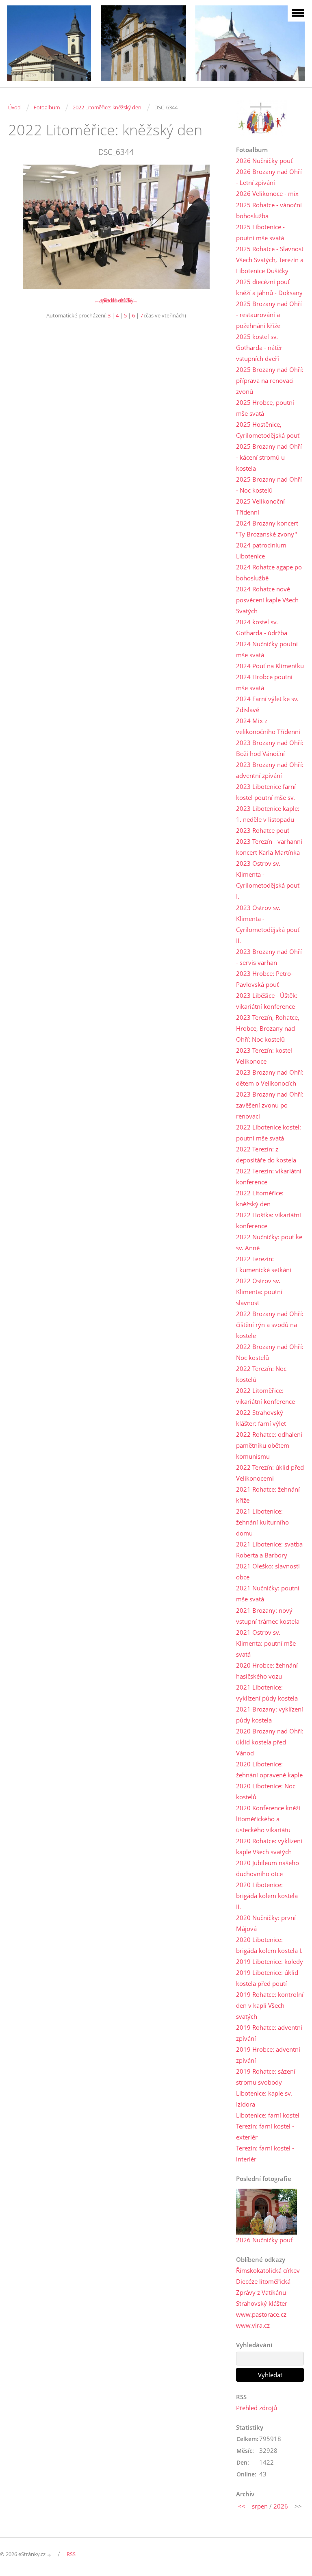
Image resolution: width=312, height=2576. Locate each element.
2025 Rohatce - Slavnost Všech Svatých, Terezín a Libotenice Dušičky (270, 260)
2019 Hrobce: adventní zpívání (268, 2055)
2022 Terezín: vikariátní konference (269, 1176)
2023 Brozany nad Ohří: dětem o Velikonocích (270, 1078)
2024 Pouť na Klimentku (270, 666)
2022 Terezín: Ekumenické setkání (264, 1264)
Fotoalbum (47, 107)
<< (242, 2506)
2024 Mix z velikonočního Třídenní (268, 726)
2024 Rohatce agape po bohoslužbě (269, 572)
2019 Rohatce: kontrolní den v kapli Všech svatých (270, 2005)
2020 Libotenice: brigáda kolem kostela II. (267, 1896)
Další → (129, 300)
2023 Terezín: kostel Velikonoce (264, 1056)
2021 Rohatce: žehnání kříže (268, 1495)
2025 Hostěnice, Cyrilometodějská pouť (268, 430)
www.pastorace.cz (261, 2314)
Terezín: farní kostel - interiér (265, 2154)
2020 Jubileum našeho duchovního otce (268, 1868)
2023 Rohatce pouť (263, 830)
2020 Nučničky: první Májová (266, 1923)
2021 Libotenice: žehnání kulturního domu (262, 1522)
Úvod (14, 107)
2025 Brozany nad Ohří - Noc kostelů (269, 485)
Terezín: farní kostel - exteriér (265, 2132)
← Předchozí (109, 300)
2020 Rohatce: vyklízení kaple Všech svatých (269, 1846)
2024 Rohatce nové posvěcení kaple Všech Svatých (267, 600)
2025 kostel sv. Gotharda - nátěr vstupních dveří (259, 348)
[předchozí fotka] (21, 227)
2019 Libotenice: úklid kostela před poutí (267, 1978)
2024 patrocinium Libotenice (261, 551)
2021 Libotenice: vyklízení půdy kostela (267, 1693)
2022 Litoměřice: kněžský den (107, 107)
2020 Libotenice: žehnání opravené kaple (269, 1769)
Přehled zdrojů (257, 2408)
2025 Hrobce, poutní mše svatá (265, 408)
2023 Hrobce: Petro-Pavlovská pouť (264, 979)
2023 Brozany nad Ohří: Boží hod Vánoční (270, 748)
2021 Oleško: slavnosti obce (268, 1571)
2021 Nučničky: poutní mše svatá (268, 1593)
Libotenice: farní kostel (268, 2115)
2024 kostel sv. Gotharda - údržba (262, 627)
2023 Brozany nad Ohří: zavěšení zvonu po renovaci (270, 1105)
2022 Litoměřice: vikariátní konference (265, 1396)
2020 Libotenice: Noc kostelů (266, 1791)
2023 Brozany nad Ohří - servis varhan (269, 957)
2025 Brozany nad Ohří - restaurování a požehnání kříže (269, 315)
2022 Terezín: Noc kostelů (261, 1374)
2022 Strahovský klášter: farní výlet (261, 1418)
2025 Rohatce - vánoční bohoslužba (269, 210)
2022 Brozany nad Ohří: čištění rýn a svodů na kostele (270, 1325)
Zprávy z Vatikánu (261, 2292)
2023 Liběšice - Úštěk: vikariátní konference (267, 1001)
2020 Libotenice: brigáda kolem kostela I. (269, 1945)
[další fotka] (211, 227)
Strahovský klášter (262, 2303)
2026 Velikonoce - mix (267, 193)
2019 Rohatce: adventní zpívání (269, 2033)
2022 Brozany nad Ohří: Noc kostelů (270, 1352)
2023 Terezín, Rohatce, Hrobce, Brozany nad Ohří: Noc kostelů (268, 1028)
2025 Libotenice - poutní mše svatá (260, 232)
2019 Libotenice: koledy (270, 1961)
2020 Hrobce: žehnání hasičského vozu (267, 1671)
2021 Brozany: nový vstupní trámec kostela (268, 1616)
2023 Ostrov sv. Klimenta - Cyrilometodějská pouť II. (268, 924)
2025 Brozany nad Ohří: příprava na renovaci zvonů (270, 380)
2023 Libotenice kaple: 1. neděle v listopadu (268, 814)
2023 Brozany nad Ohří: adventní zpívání (270, 770)
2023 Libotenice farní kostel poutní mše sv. (266, 792)
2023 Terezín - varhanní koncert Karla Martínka (269, 847)
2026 (281, 2506)
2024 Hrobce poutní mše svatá (264, 682)
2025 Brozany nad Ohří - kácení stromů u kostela (269, 457)
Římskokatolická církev (268, 2270)
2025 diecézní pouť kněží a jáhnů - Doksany (269, 287)
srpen (260, 2506)
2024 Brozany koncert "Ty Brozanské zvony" (267, 529)
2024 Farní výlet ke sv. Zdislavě (267, 704)
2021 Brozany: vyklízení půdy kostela (270, 1715)
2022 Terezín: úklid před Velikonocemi (270, 1473)
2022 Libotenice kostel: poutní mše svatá (269, 1133)
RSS (71, 2554)
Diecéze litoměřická (263, 2281)
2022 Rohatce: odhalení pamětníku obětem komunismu (269, 1445)
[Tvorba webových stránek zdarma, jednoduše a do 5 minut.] (50, 2555)
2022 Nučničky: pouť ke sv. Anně (269, 1242)
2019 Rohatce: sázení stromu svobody (266, 2077)
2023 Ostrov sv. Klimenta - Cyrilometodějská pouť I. (268, 880)
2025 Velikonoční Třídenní (260, 507)
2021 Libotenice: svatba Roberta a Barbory (269, 1550)
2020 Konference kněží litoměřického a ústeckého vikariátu (268, 1819)
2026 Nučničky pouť (264, 161)
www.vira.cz (253, 2325)
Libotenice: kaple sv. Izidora (264, 2099)
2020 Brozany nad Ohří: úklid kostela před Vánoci (270, 1742)
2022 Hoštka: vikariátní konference (269, 1220)
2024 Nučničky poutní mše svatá (267, 649)
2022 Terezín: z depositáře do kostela (266, 1154)
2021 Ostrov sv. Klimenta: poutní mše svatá (266, 1643)
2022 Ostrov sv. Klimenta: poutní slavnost (259, 1292)
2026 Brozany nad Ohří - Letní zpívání (269, 177)
